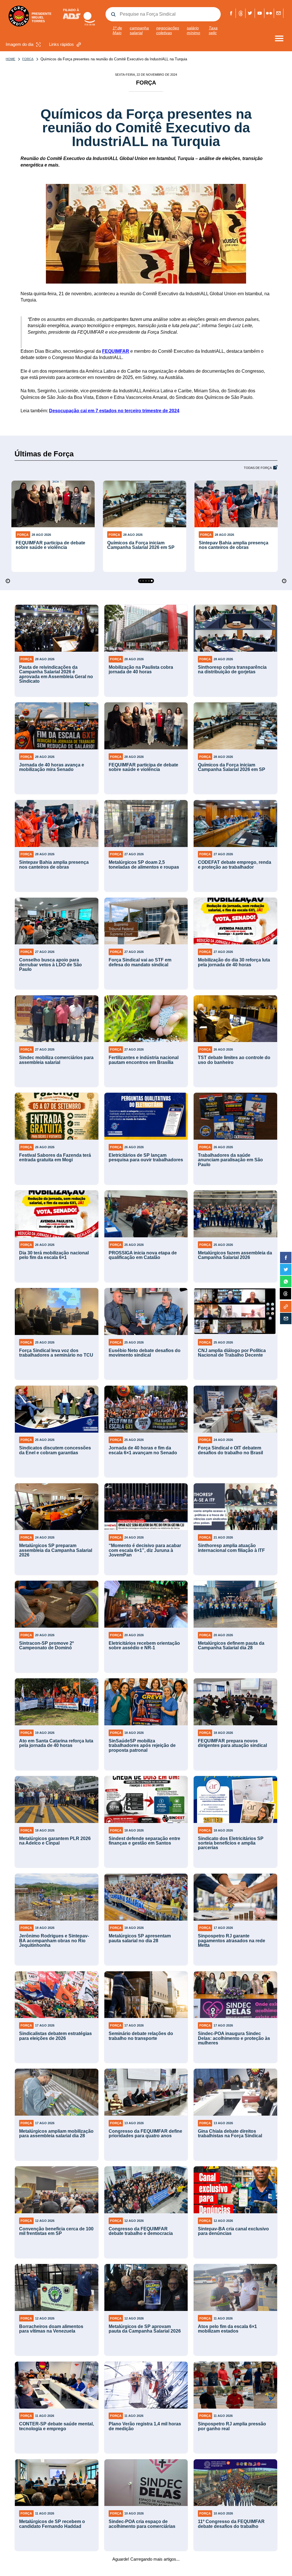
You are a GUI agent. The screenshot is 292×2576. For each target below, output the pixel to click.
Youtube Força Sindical (260, 13)
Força (28, 59)
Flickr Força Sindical (269, 13)
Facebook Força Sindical (231, 13)
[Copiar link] (286, 1307)
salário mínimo (193, 30)
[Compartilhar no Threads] (285, 1294)
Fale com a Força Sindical (279, 13)
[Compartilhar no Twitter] (286, 1269)
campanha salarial (139, 30)
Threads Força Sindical (241, 13)
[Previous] (8, 581)
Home (10, 59)
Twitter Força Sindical (250, 13)
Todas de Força (258, 468)
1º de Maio (117, 30)
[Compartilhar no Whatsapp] (286, 1281)
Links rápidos (61, 44)
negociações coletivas (168, 30)
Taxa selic (213, 30)
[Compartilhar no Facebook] (286, 1258)
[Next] (284, 581)
